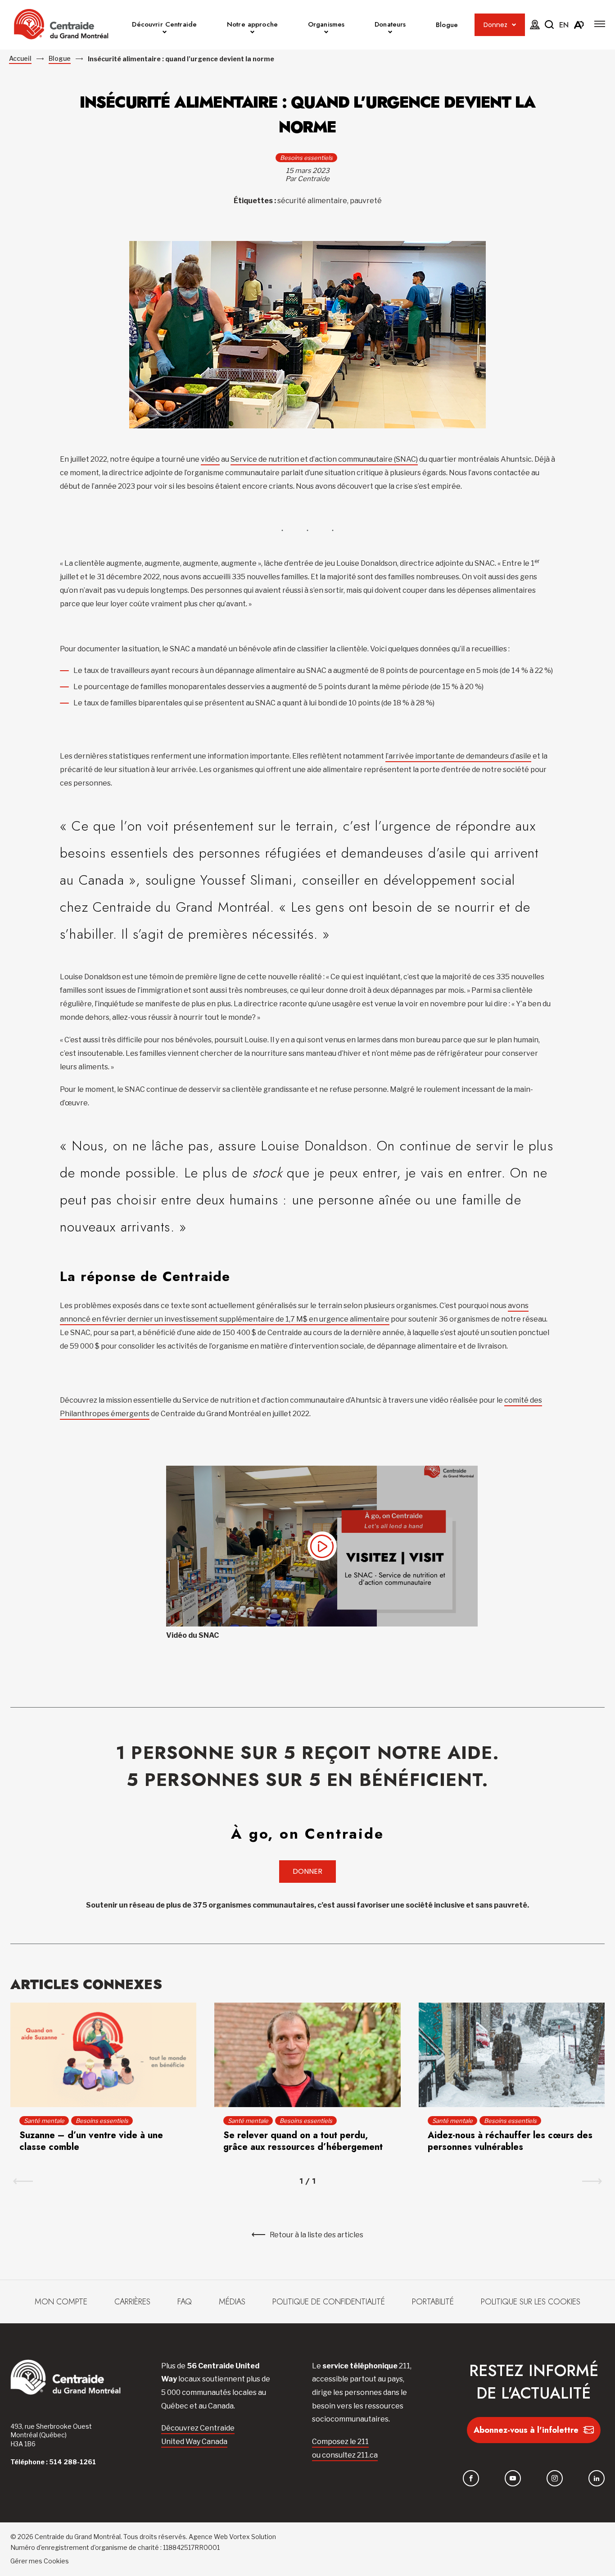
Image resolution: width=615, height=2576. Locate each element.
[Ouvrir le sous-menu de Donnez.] (514, 25)
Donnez (495, 25)
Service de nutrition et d (272, 459)
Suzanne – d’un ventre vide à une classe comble (91, 2141)
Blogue (447, 25)
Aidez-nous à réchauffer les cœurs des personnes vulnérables (510, 2141)
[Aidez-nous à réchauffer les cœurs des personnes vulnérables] (512, 2055)
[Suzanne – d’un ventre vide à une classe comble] (103, 2055)
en (564, 25)
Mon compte (61, 2302)
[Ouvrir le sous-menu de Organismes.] (326, 33)
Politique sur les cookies (531, 2302)
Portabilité (433, 2302)
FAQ (185, 2302)
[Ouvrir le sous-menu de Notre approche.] (252, 33)
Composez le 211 (340, 2442)
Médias (232, 2302)
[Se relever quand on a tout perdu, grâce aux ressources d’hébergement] (307, 2055)
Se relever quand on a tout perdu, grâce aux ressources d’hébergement (303, 2141)
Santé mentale (44, 2121)
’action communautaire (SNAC (365, 459)
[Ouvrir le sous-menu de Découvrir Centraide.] (165, 33)
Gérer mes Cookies (40, 2561)
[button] (600, 24)
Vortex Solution (253, 2537)
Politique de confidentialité (329, 2302)
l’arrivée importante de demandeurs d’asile (458, 756)
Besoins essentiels (306, 158)
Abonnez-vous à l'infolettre (526, 2430)
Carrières (132, 2302)
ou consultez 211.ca (345, 2455)
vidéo (210, 459)
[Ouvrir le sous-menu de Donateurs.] (390, 33)
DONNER (307, 1871)
